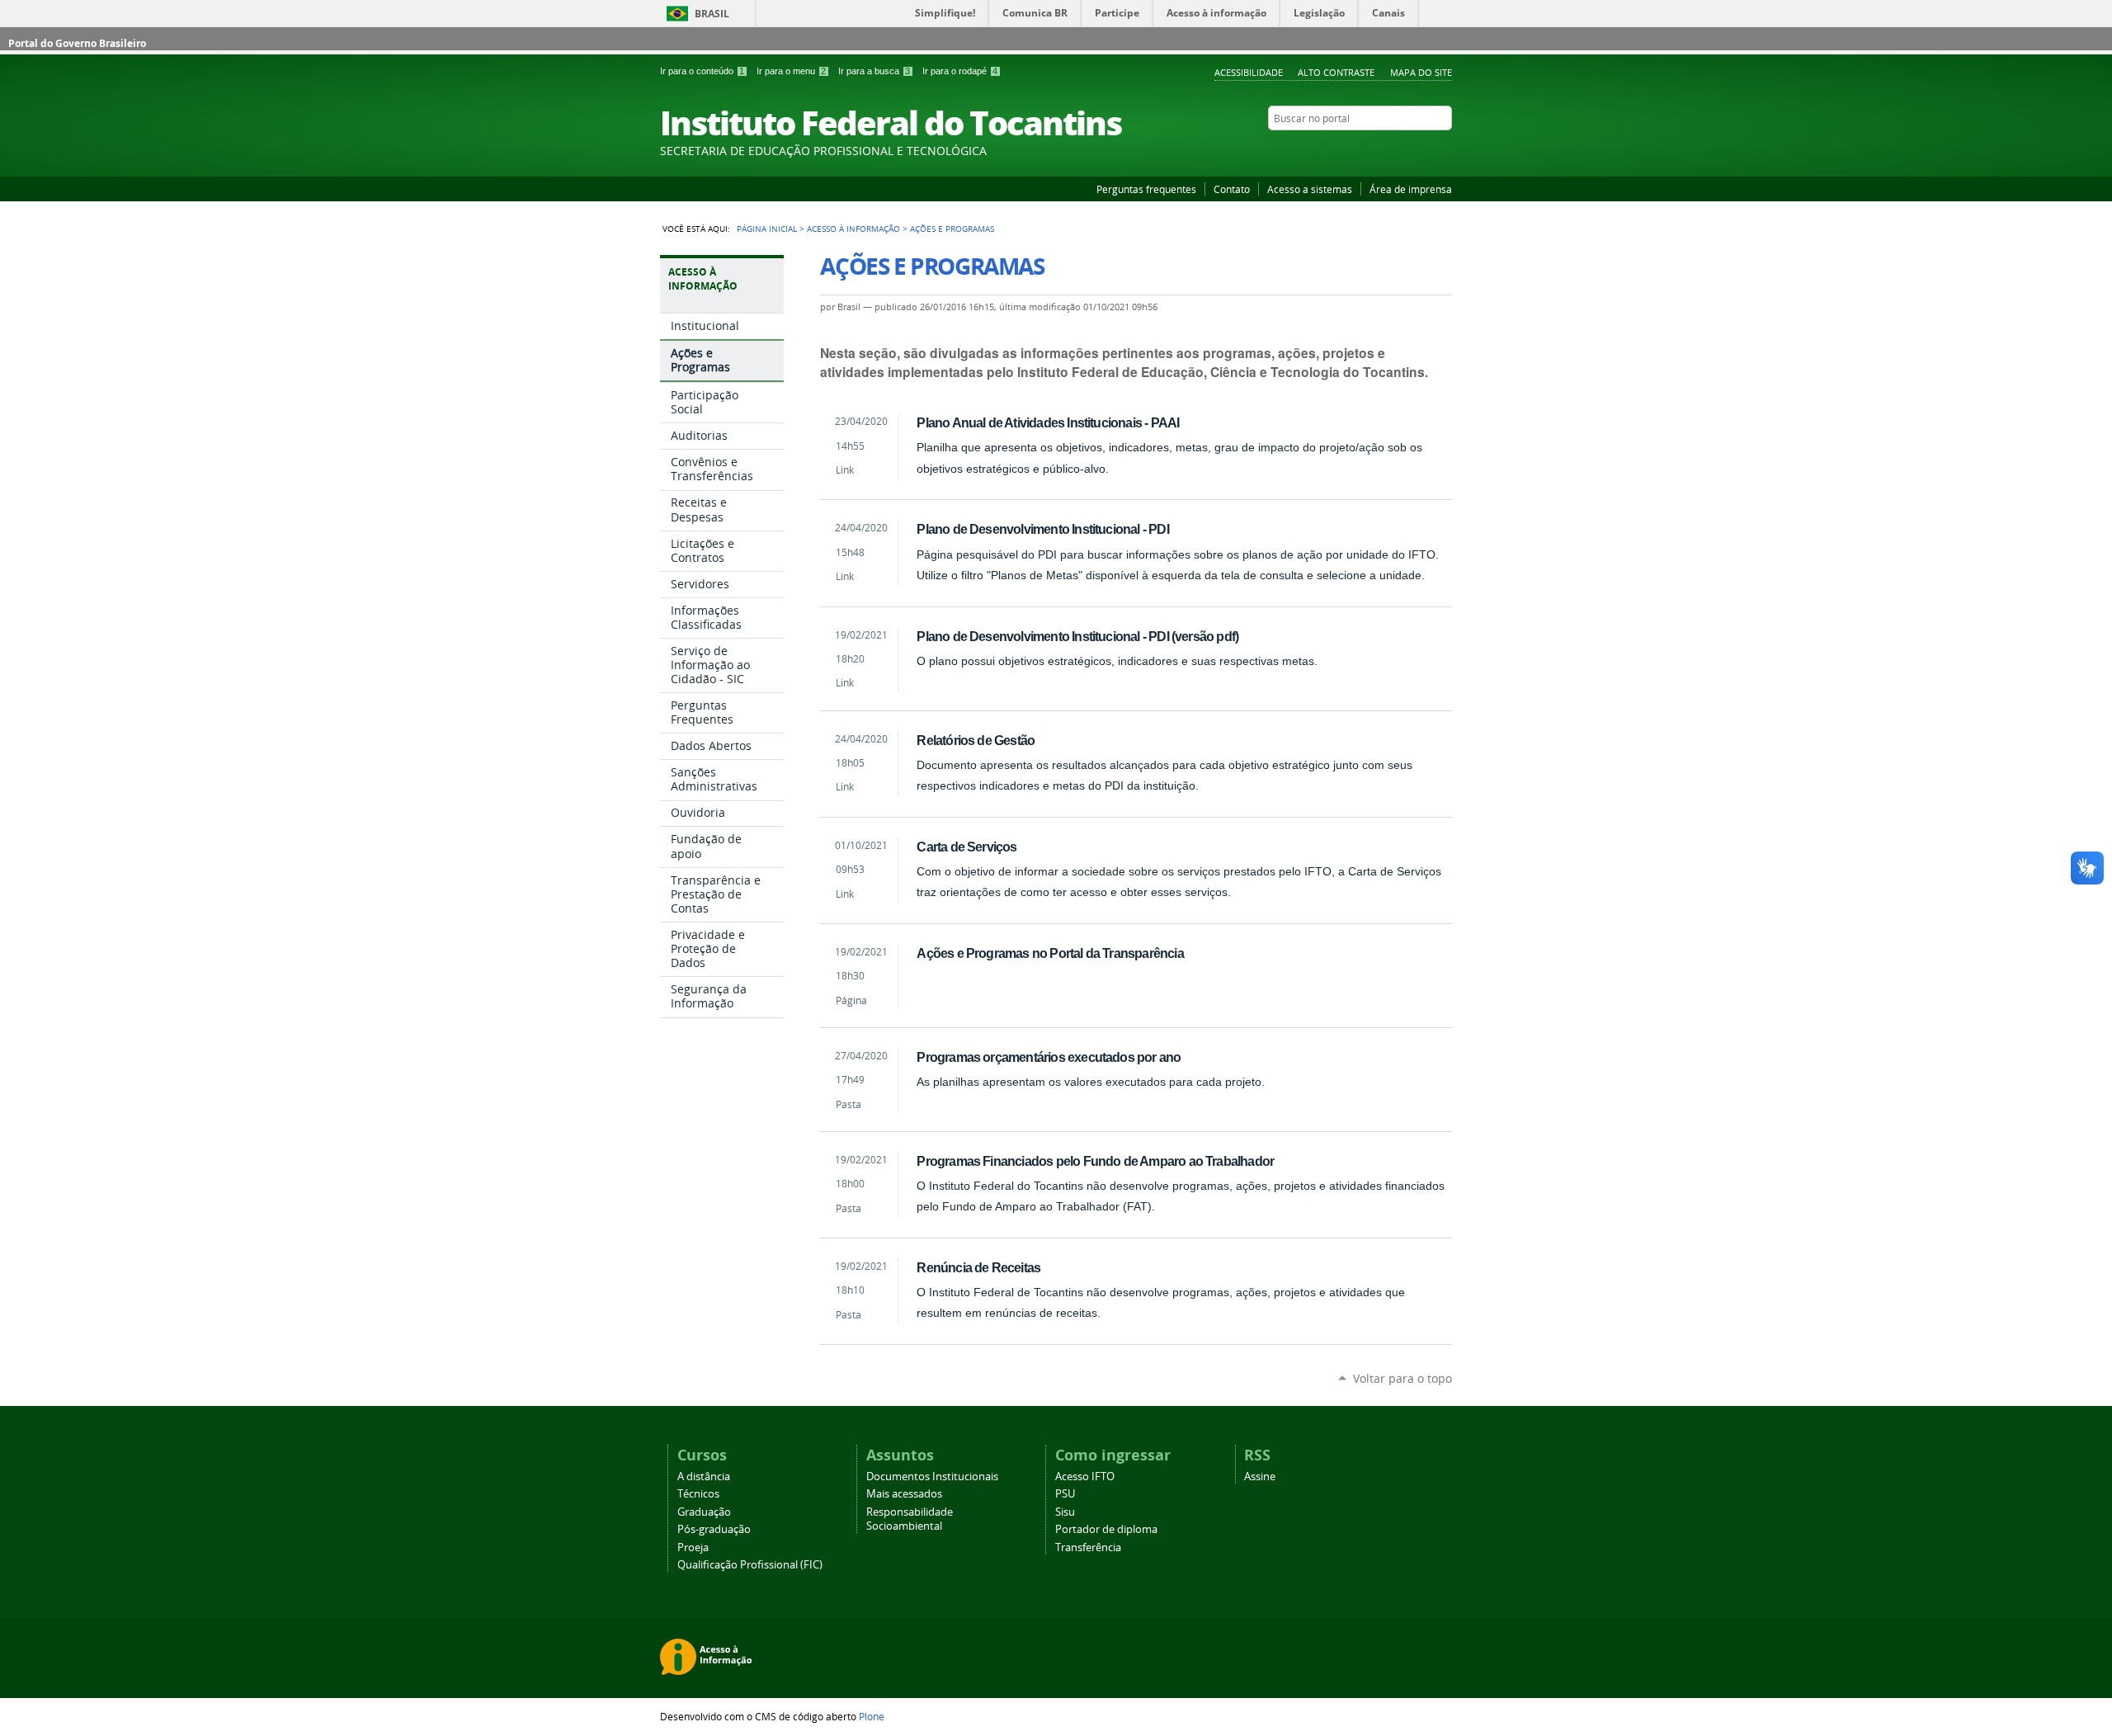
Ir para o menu (791, 71)
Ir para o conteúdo (702, 71)
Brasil (712, 14)
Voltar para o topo (1402, 1378)
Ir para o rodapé (960, 71)
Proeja (693, 1547)
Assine (1260, 1477)
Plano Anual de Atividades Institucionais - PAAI (1048, 422)
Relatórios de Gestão (976, 740)
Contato (1232, 189)
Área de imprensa (1411, 189)
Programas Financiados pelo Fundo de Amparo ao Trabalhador (1095, 1161)
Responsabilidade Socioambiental (910, 1519)
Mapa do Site (1421, 72)
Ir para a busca (874, 71)
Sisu (1065, 1512)
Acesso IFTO (1085, 1477)
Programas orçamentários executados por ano (1049, 1057)
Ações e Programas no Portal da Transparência (1050, 953)
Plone (872, 1716)
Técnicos (698, 1494)
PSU (1065, 1494)
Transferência (1088, 1547)
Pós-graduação (714, 1529)
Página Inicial (767, 229)
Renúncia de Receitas (978, 1267)
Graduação (704, 1512)
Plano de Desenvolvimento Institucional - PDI (1042, 529)
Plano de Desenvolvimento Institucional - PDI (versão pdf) (1077, 636)
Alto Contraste (1336, 72)
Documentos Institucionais (932, 1477)
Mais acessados (904, 1494)
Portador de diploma (1106, 1529)
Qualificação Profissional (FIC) (750, 1565)
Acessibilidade (1249, 72)
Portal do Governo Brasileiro (77, 43)
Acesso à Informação (853, 229)
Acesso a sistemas (1310, 189)
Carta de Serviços (966, 847)
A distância (704, 1477)
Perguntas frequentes (1146, 189)
